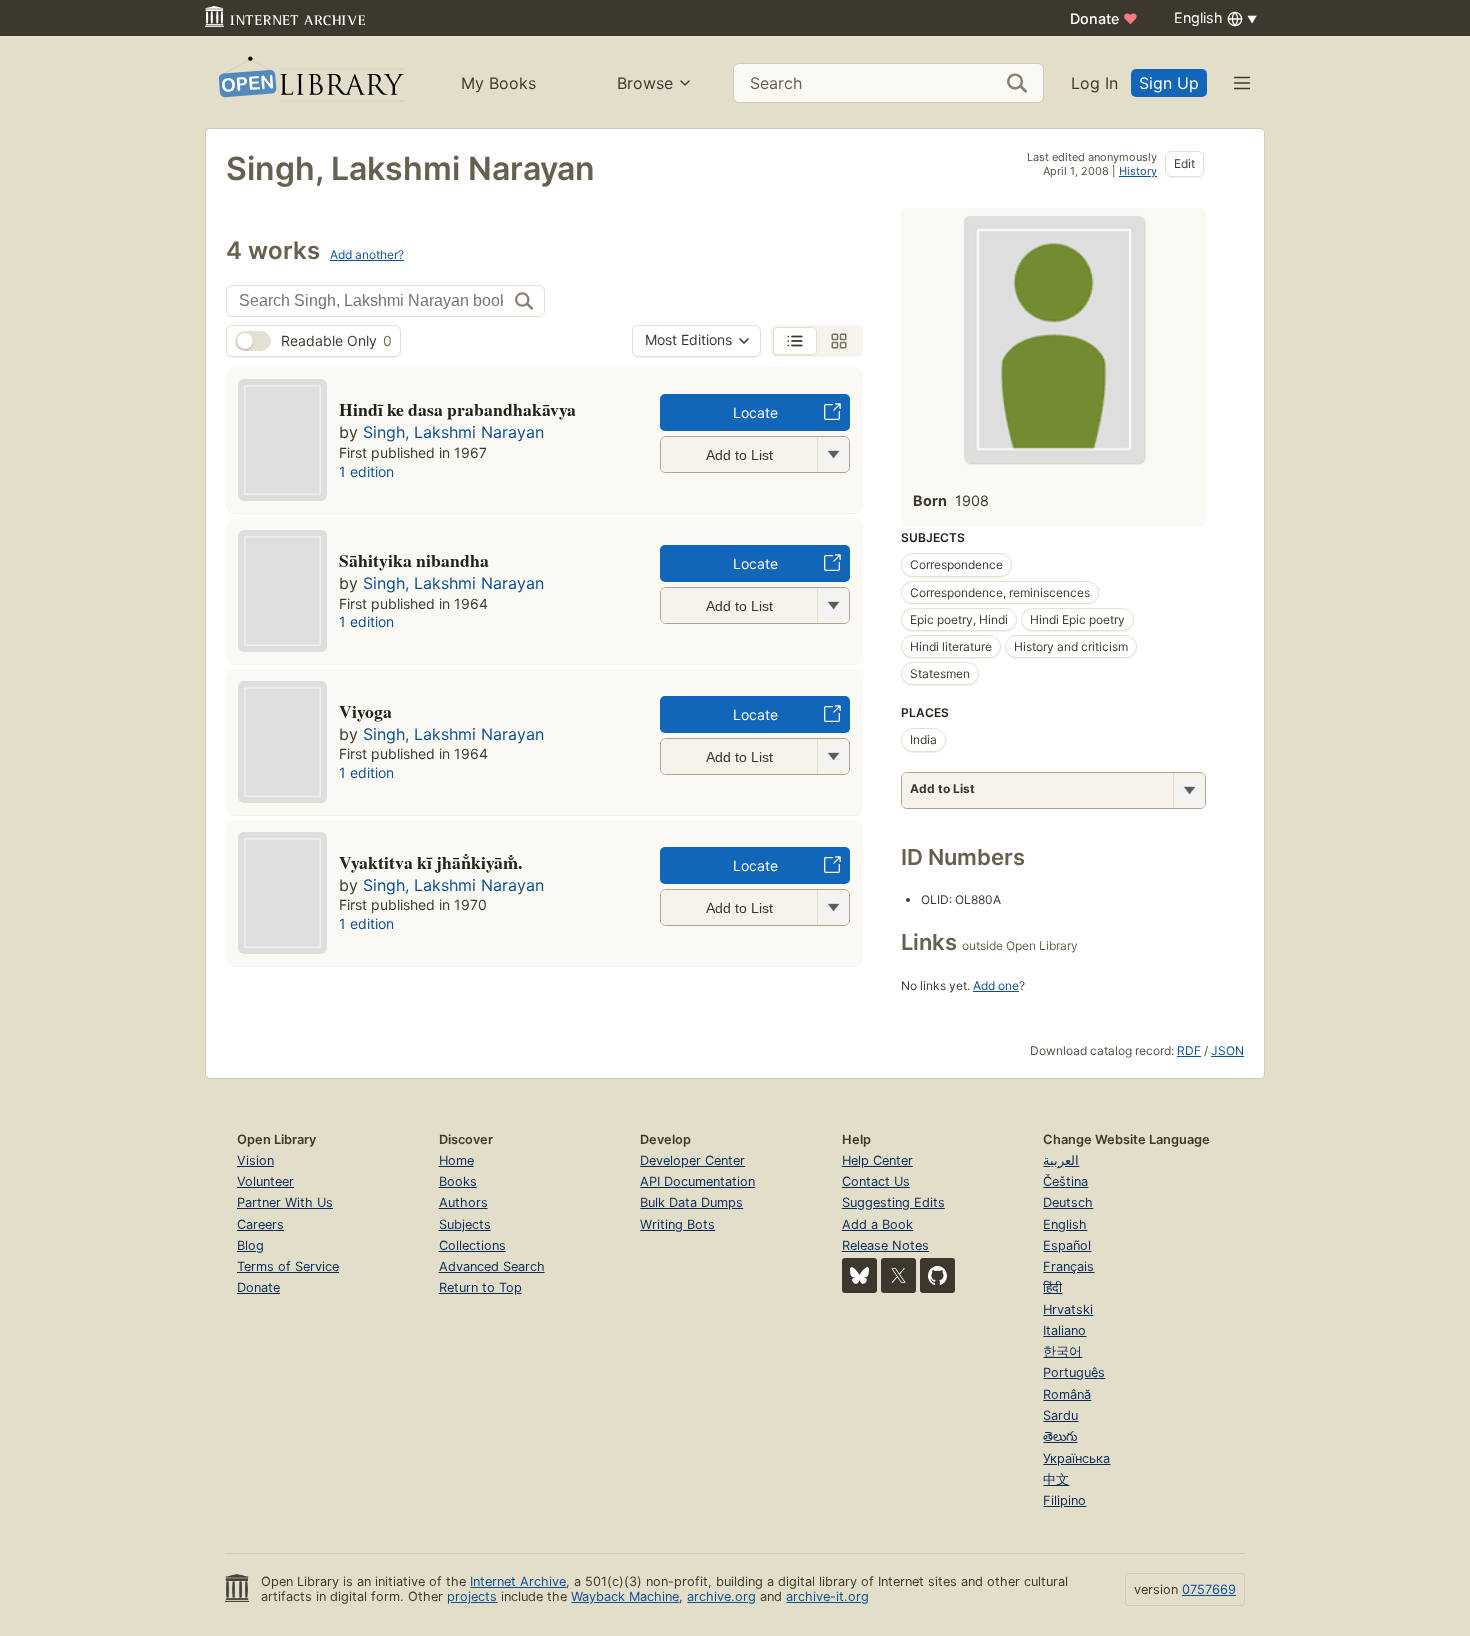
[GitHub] (937, 1275)
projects (472, 1596)
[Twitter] (898, 1275)
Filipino (1064, 1500)
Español (1067, 1245)
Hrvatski (1068, 1309)
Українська (1076, 1458)
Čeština (1065, 1181)
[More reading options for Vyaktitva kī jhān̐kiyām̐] (833, 907)
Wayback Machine (625, 1596)
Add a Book (877, 1224)
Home (456, 1160)
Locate (755, 412)
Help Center (877, 1160)
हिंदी (1052, 1287)
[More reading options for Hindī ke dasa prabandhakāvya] (833, 454)
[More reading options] (1189, 790)
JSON (1227, 1050)
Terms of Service (288, 1266)
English (1065, 1224)
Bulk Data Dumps (691, 1202)
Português (1074, 1372)
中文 (1056, 1479)
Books (458, 1181)
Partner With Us (285, 1202)
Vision (255, 1160)
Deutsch (1068, 1202)
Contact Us (876, 1181)
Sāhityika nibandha (414, 560)
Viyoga (365, 711)
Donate (1104, 18)
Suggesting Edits (893, 1202)
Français (1068, 1266)
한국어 (1062, 1351)
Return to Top (480, 1287)
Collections (472, 1245)
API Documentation (697, 1181)
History (1138, 171)
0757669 (1209, 1589)
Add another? (367, 254)
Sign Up (1169, 83)
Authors (463, 1202)
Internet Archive (518, 1581)
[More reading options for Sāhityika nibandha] (833, 605)
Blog (250, 1245)
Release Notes (885, 1245)
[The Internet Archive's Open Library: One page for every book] (309, 82)
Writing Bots (677, 1224)
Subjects (465, 1224)
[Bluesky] (859, 1275)
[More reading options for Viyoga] (833, 756)
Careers (260, 1224)
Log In (1094, 83)
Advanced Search (492, 1266)
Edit (1184, 163)
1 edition (366, 471)
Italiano (1064, 1330)
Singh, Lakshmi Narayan (453, 432)
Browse (645, 83)
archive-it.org (827, 1596)
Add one (996, 985)
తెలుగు (1060, 1436)
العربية (1061, 1160)
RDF (1189, 1050)
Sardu (1060, 1415)
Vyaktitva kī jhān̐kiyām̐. (430, 862)
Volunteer (265, 1181)
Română (1067, 1394)
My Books (498, 83)
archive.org (721, 1596)
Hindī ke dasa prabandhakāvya (457, 409)
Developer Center (692, 1160)
